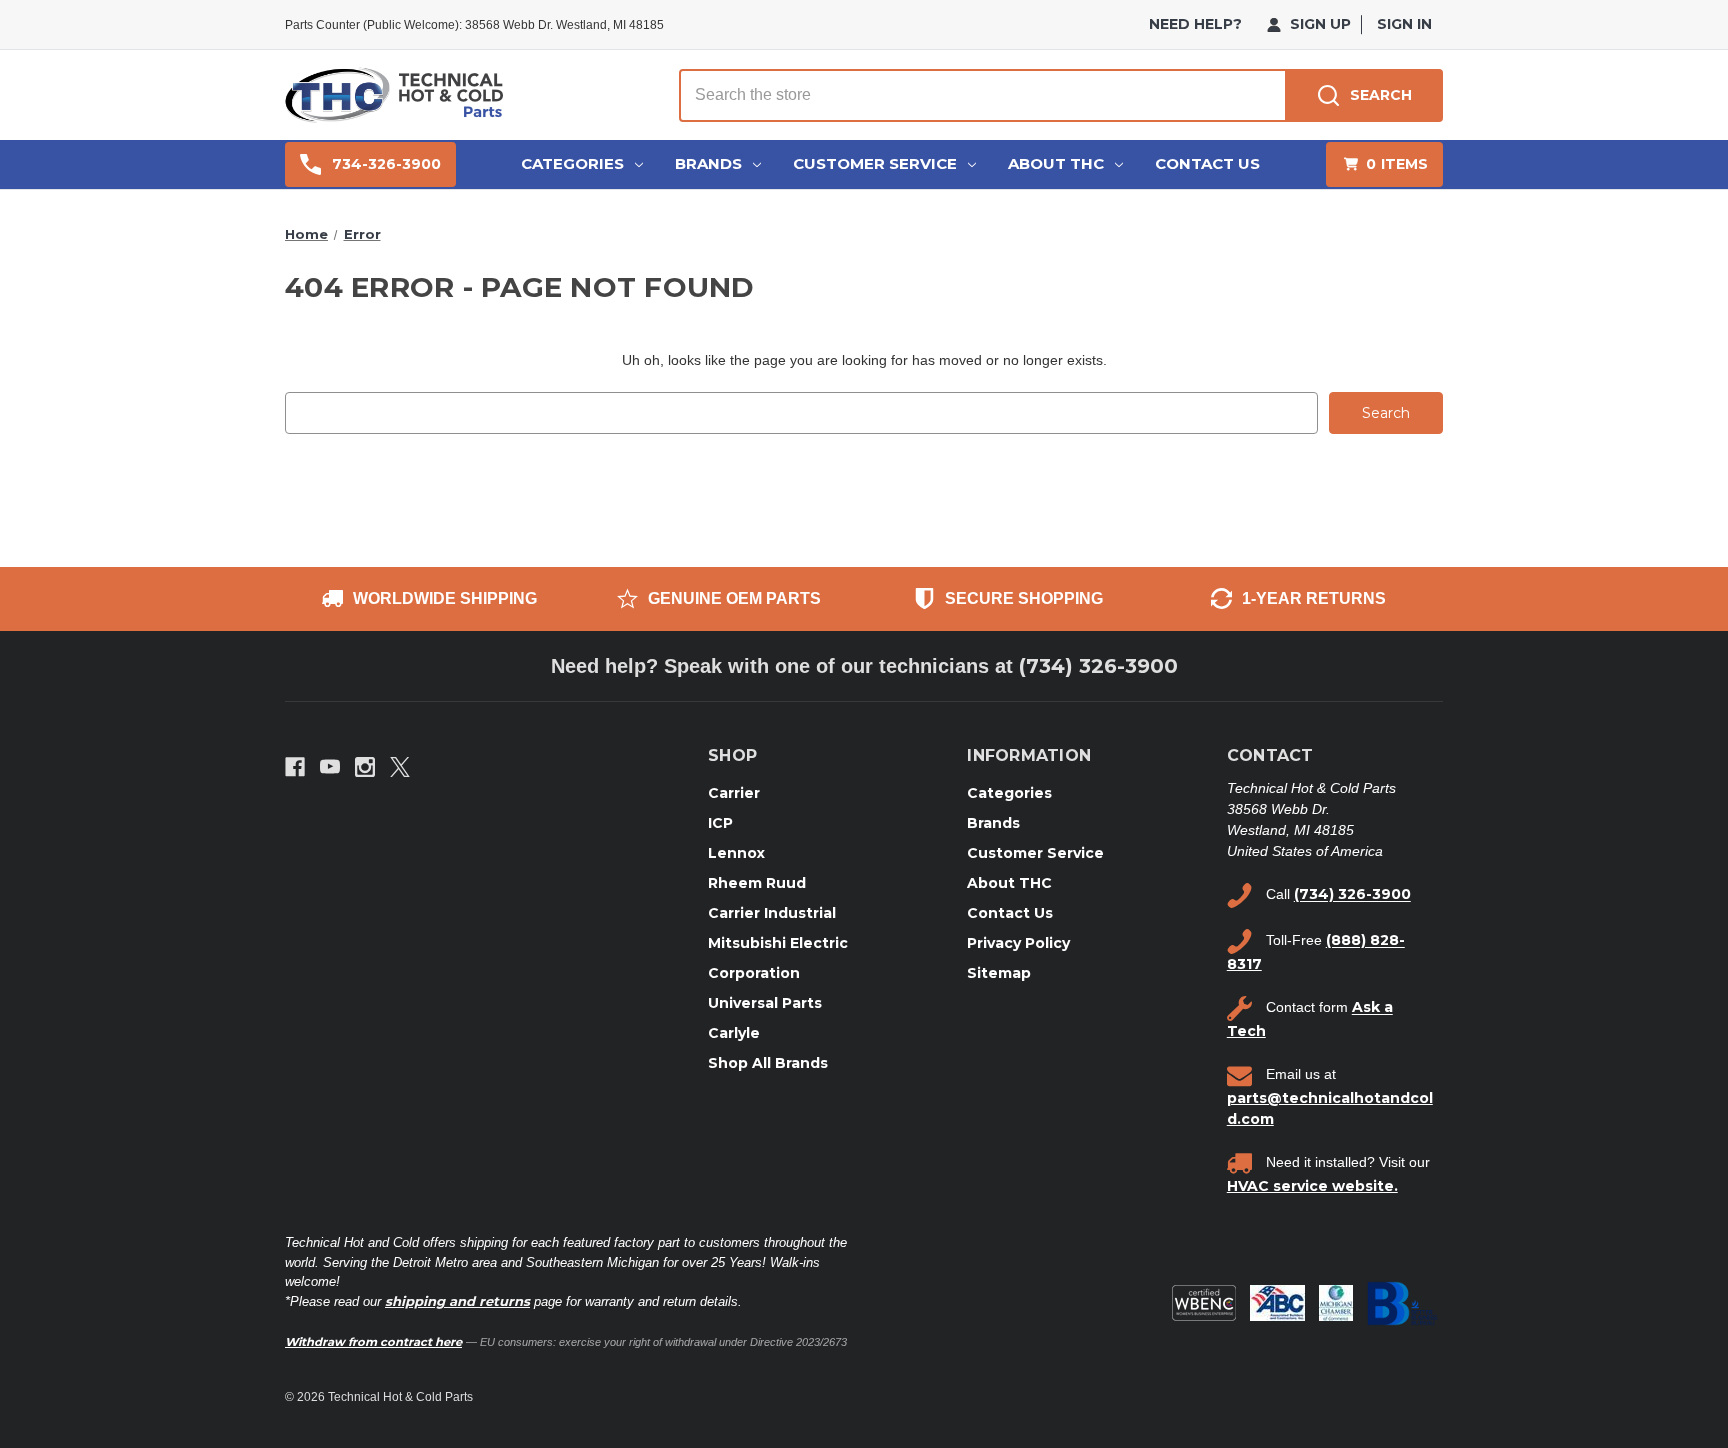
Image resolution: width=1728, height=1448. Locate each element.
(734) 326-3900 (1098, 666)
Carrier (734, 793)
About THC (1056, 163)
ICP (720, 823)
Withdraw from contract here (373, 1342)
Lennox (736, 853)
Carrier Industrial (772, 913)
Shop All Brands (768, 1063)
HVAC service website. (1312, 1186)
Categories (572, 163)
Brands (708, 163)
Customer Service (875, 163)
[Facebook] (295, 767)
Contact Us (1207, 163)
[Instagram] (365, 767)
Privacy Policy (1018, 943)
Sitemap (999, 973)
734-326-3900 (386, 164)
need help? (1195, 24)
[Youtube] (330, 767)
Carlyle (734, 1033)
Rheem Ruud (757, 883)
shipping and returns (457, 1301)
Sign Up (1318, 24)
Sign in (1404, 24)
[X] (400, 767)
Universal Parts (765, 1003)
